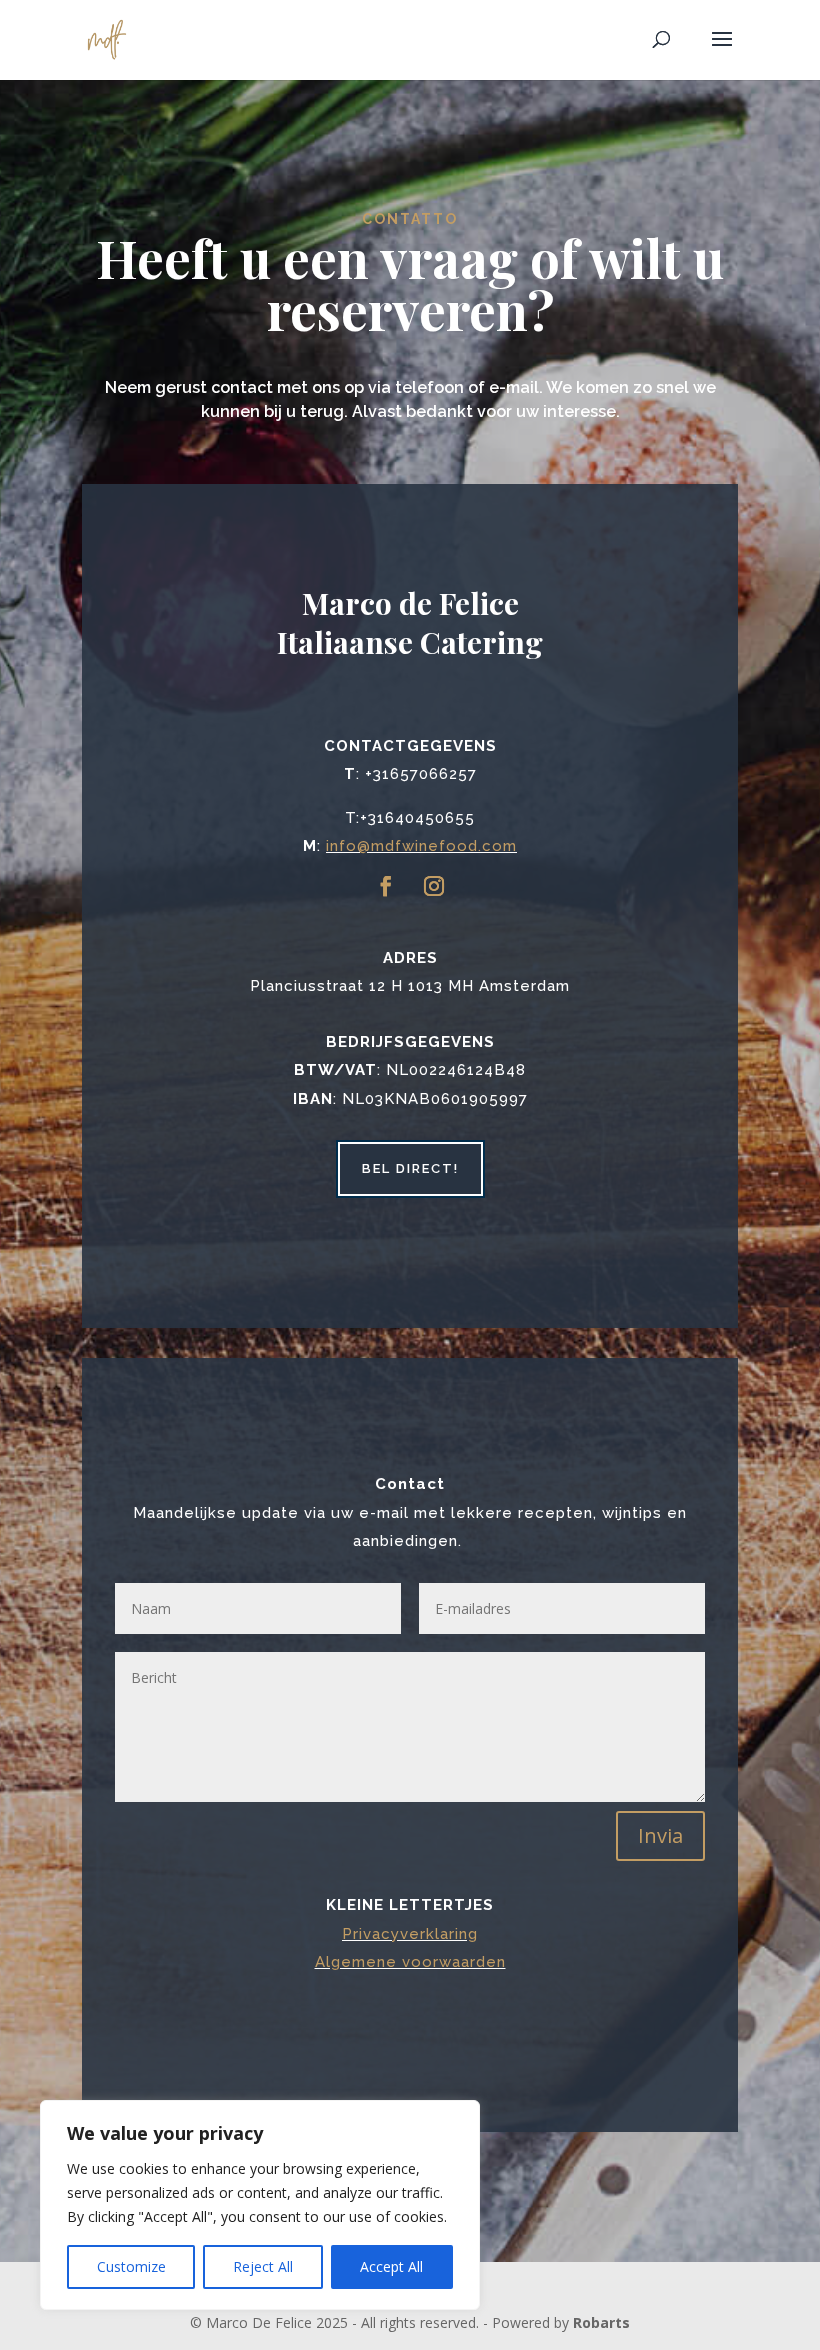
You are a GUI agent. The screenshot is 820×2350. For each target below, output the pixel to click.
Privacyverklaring (410, 1934)
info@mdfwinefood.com (421, 846)
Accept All (391, 2266)
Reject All (263, 2266)
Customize (131, 2266)
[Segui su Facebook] (386, 886)
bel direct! (410, 1168)
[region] (260, 2205)
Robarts (601, 2322)
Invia (660, 1835)
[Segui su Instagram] (434, 886)
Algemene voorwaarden (410, 1962)
